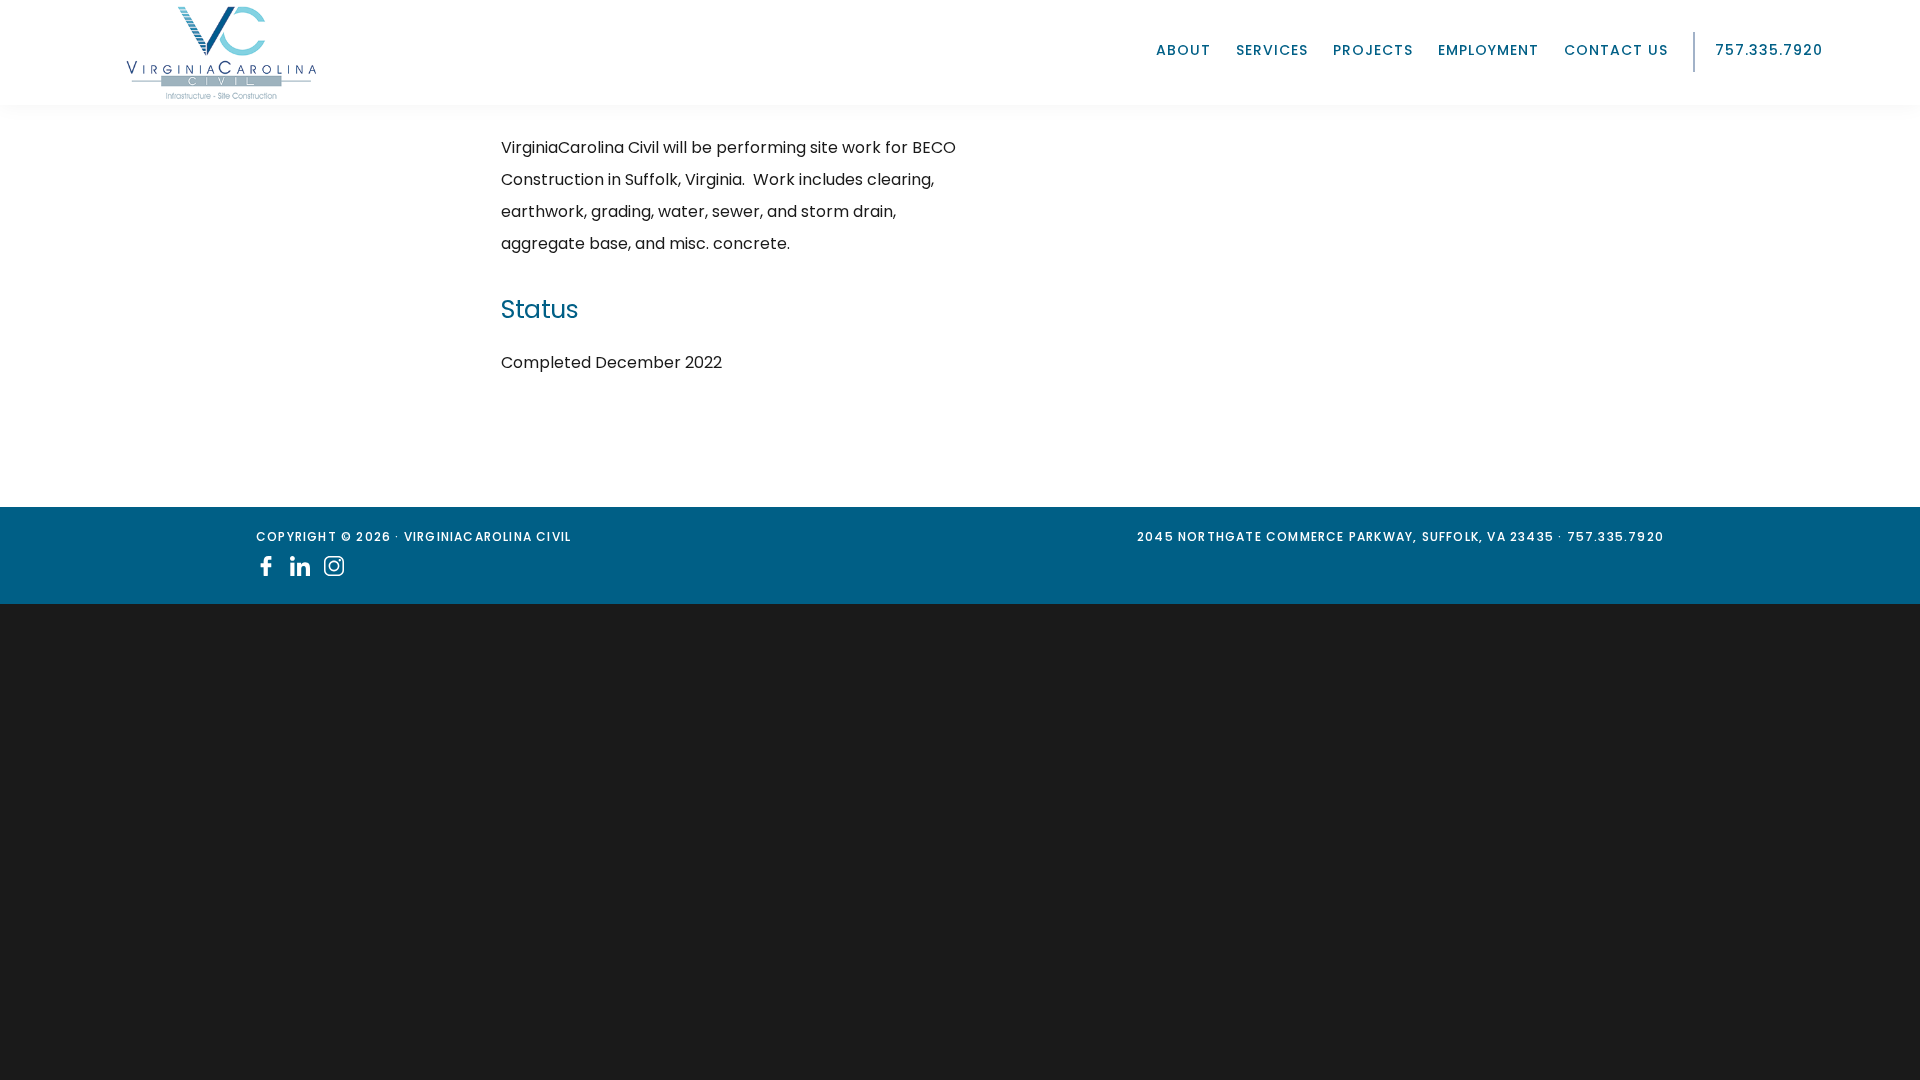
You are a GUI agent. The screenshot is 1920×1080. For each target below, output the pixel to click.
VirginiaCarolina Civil (221, 52)
